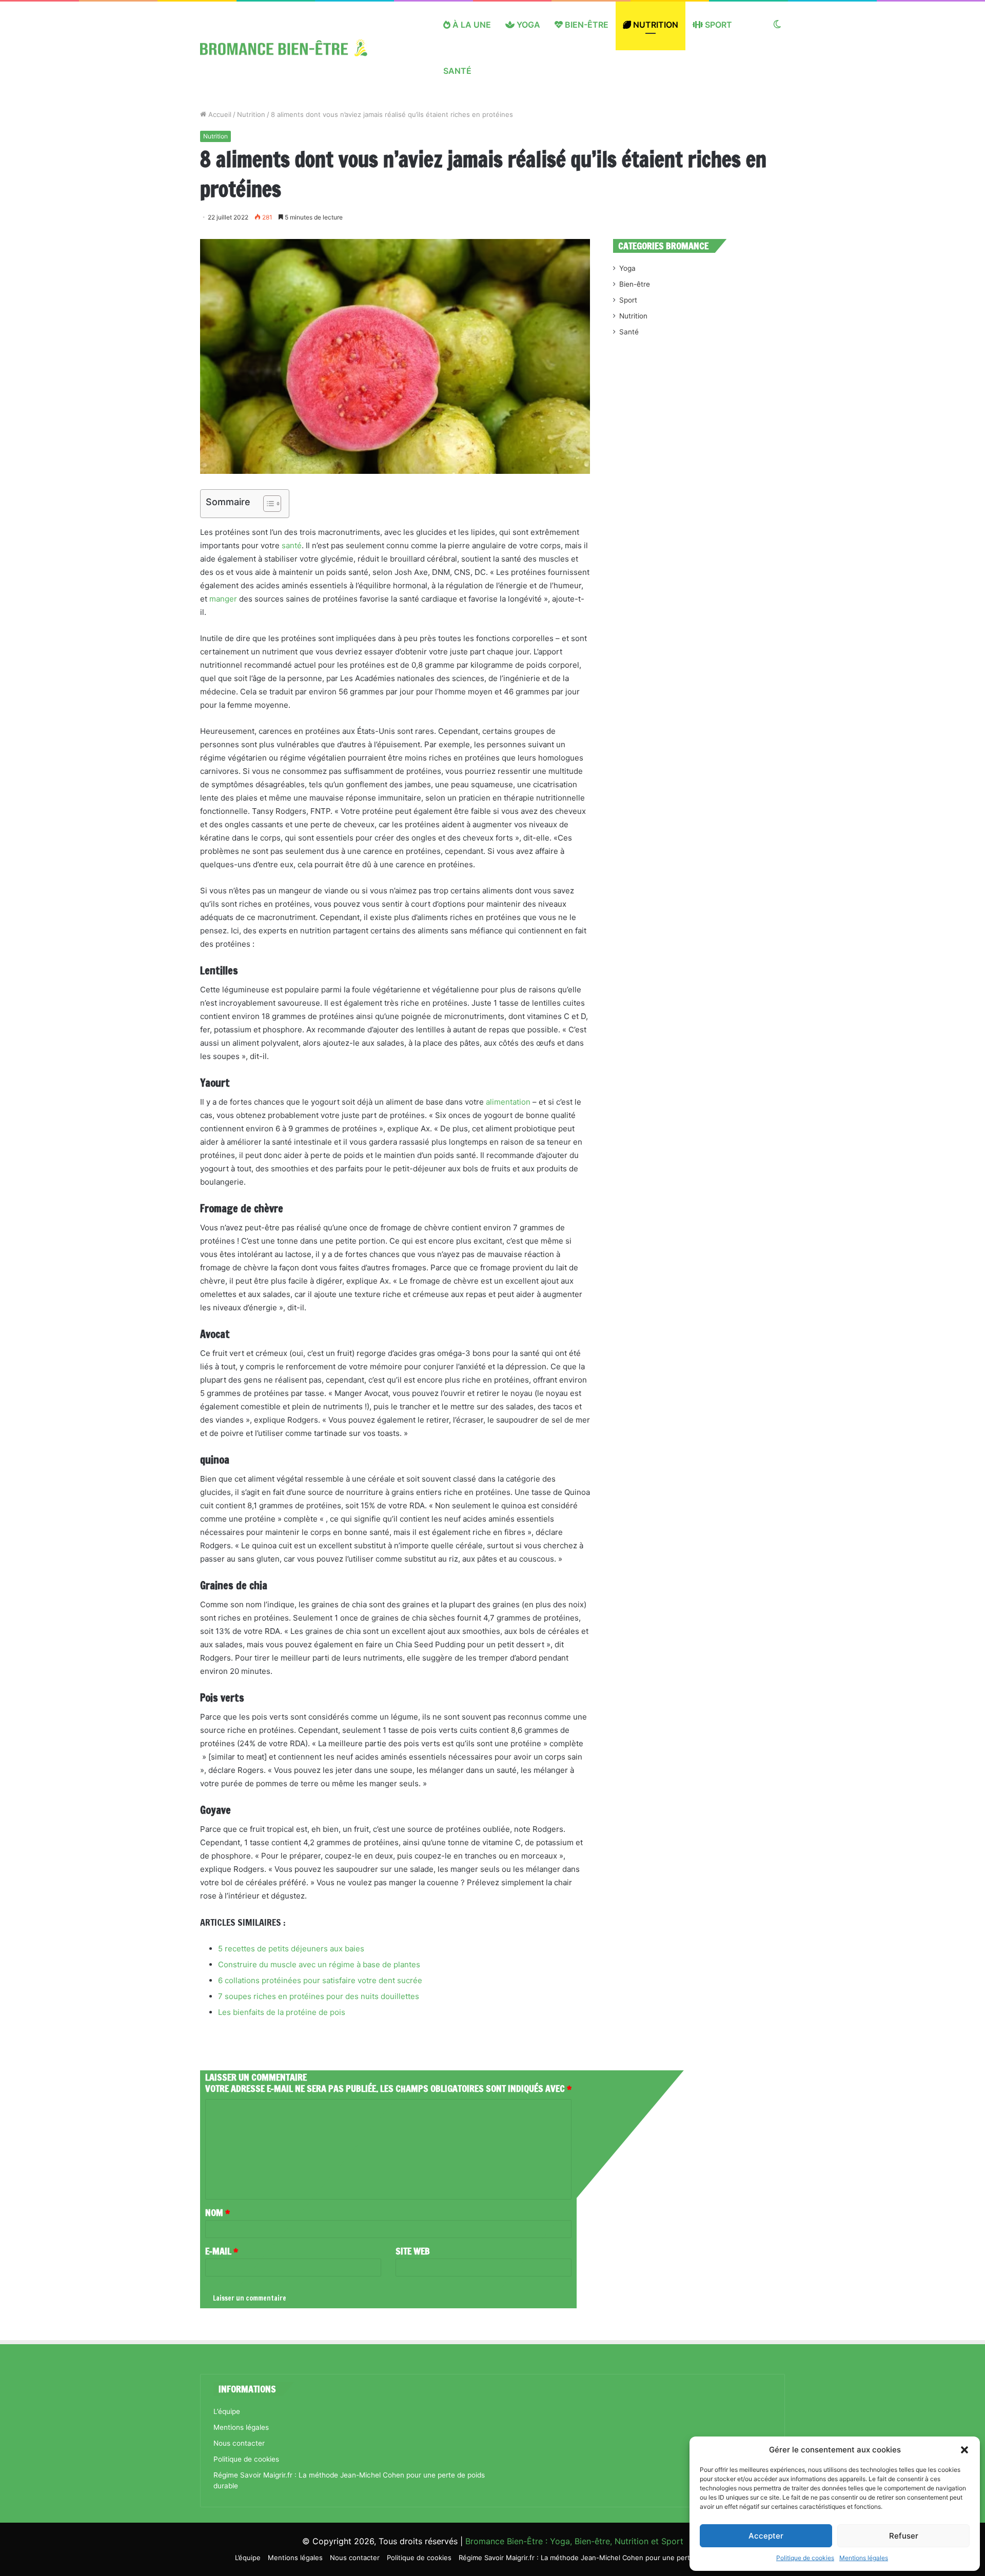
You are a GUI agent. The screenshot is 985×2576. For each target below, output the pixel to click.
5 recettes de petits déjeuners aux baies (291, 1949)
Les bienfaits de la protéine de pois (282, 2012)
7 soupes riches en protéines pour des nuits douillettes (319, 1996)
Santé (457, 71)
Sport (717, 25)
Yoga (527, 25)
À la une (471, 25)
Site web (413, 2251)
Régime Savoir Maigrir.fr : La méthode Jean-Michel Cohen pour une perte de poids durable (604, 2558)
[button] (964, 2450)
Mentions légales (864, 2558)
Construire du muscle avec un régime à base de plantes (319, 1964)
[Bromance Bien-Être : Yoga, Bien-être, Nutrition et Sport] (292, 48)
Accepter (766, 2536)
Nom (218, 2212)
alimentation (508, 1102)
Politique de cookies (805, 2558)
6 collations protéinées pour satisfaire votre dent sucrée (320, 1980)
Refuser (904, 2536)
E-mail (222, 2251)
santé (292, 545)
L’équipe (227, 2411)
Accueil (219, 114)
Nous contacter (239, 2443)
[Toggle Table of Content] (267, 504)
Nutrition (655, 25)
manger (223, 599)
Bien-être (586, 25)
